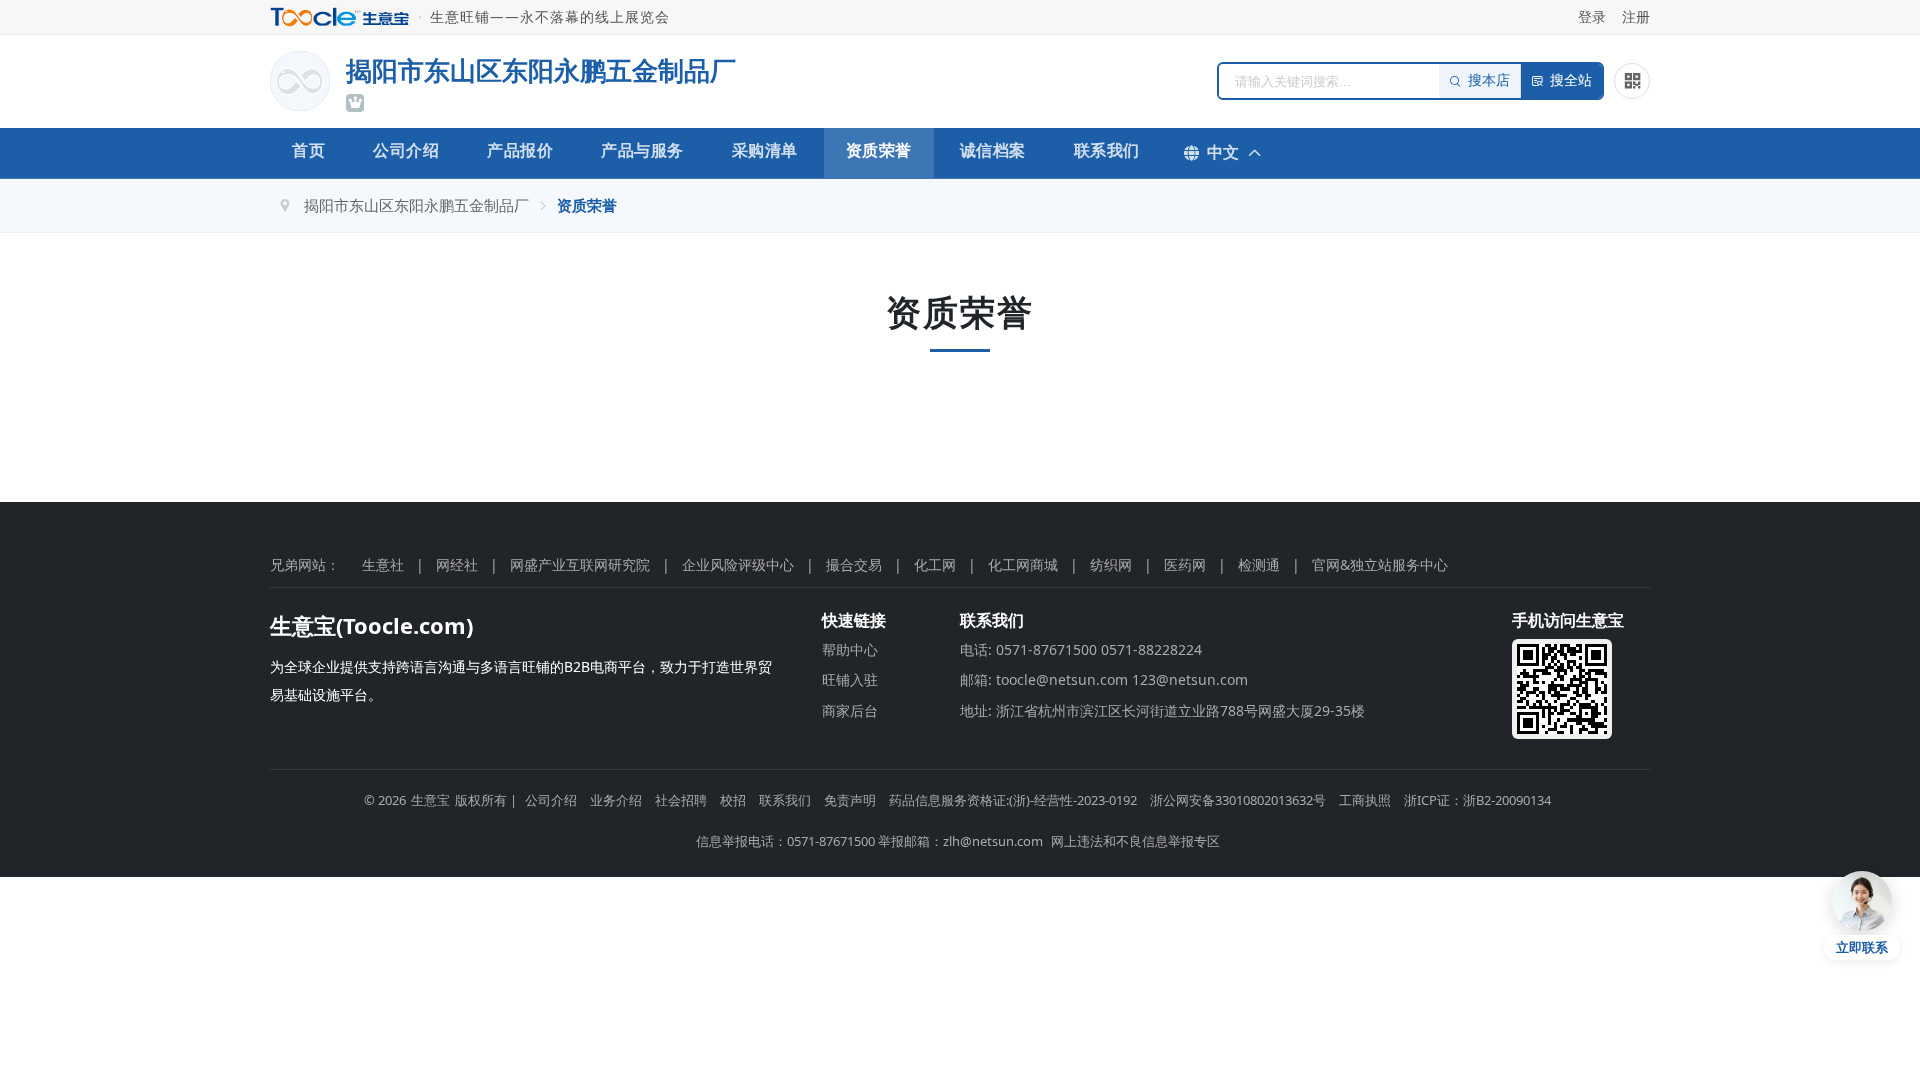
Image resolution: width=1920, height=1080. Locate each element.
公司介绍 (406, 150)
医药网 (1185, 564)
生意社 (383, 564)
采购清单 (765, 150)
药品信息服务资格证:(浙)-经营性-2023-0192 (1013, 800)
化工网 (935, 564)
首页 (308, 150)
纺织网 (1111, 564)
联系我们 (1107, 150)
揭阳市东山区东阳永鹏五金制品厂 (416, 205)
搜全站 (1571, 80)
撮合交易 (854, 564)
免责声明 (850, 800)
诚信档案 (993, 150)
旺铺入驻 (850, 679)
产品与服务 (642, 150)
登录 (1592, 16)
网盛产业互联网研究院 (580, 564)
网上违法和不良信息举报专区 (1135, 841)
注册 (1636, 16)
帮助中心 (850, 649)
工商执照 (1365, 800)
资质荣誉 (879, 150)
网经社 (457, 564)
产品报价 (520, 150)
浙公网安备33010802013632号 (1238, 800)
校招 (733, 800)
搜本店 (1489, 80)
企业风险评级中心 (738, 564)
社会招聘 (681, 800)
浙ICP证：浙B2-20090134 (1477, 800)
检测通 (1259, 564)
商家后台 (850, 710)
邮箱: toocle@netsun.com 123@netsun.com (1104, 679)
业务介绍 (616, 800)
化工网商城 (1023, 564)
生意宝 (430, 800)
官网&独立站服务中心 (1380, 564)
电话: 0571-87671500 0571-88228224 (1081, 649)
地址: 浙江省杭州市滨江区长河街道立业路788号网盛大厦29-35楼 (1162, 710)
